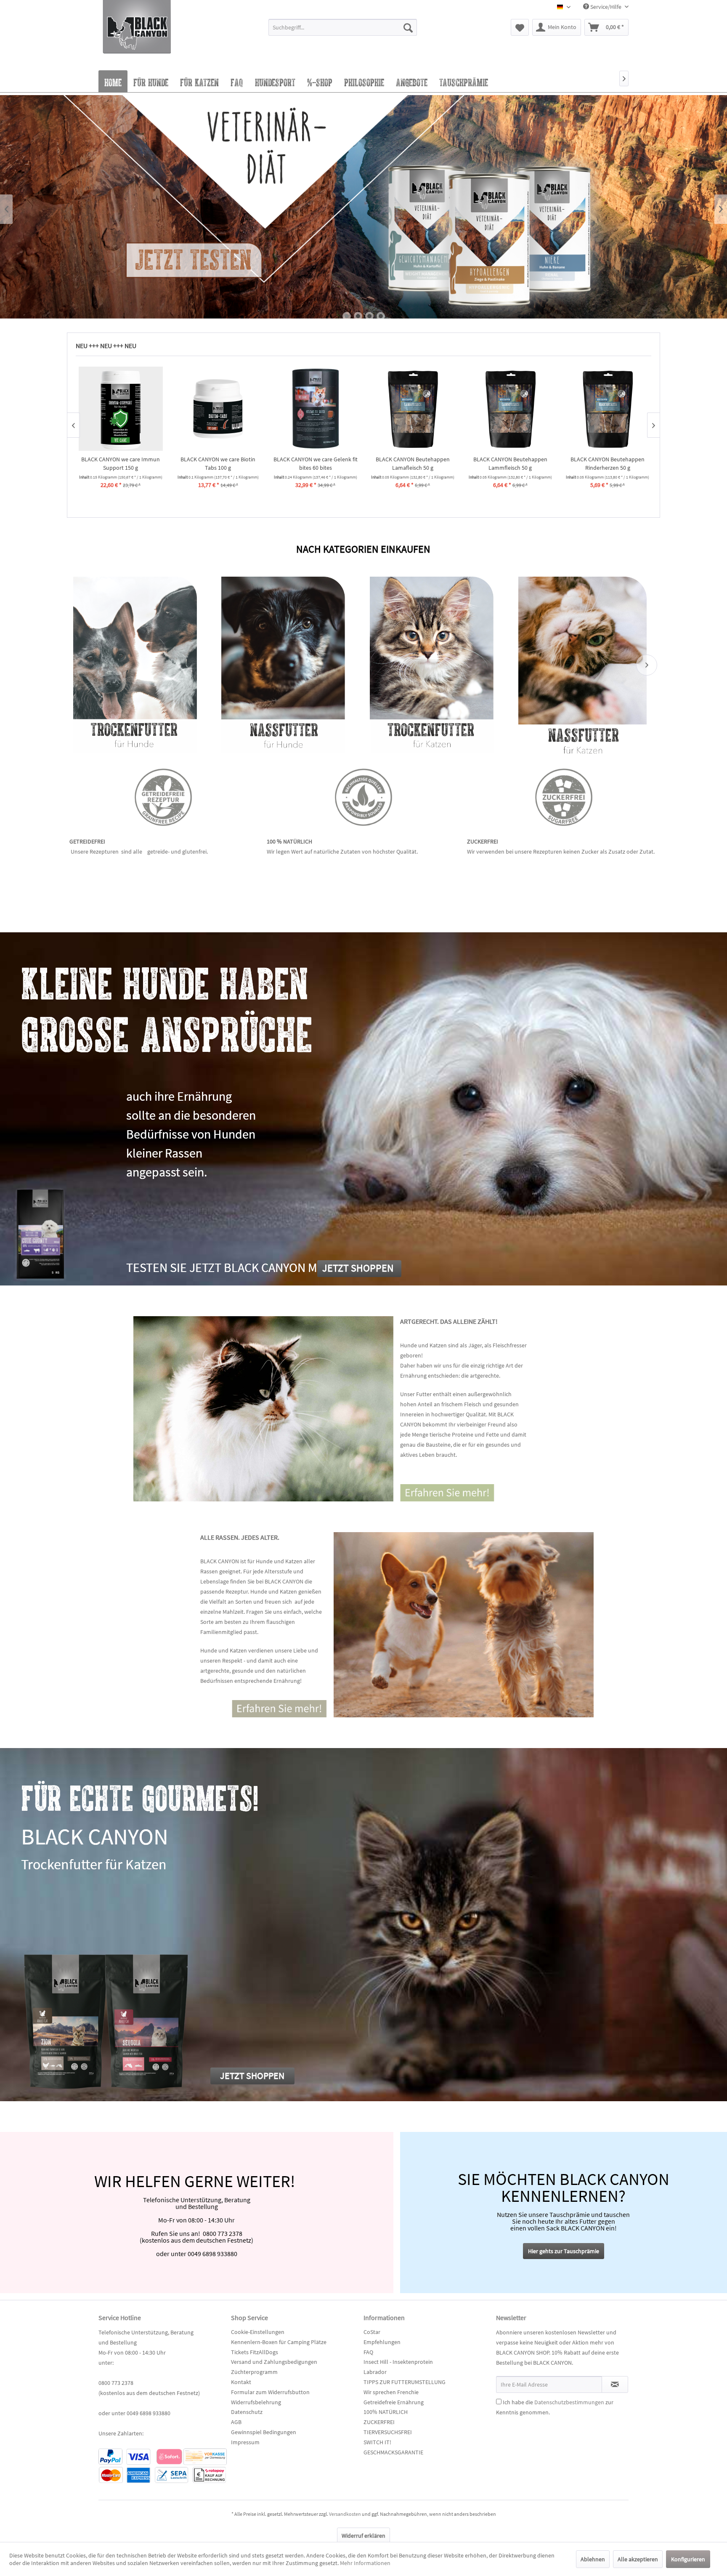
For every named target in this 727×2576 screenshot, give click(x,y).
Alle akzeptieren (638, 2559)
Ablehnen (593, 2559)
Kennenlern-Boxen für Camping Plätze (279, 2342)
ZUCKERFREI (379, 2422)
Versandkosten (345, 2514)
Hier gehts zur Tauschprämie (564, 2251)
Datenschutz (247, 2412)
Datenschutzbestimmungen (569, 2402)
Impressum (245, 2442)
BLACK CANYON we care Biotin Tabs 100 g (119, 463)
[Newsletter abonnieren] (615, 2384)
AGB (236, 2422)
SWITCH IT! (377, 2442)
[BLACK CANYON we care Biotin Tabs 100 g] (119, 409)
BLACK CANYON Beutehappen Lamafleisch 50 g (314, 463)
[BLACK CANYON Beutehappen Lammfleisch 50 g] (411, 409)
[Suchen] (408, 27)
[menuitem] (343, 31)
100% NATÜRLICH (386, 2412)
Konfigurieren (688, 2559)
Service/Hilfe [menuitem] (606, 7)
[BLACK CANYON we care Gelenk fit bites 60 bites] (216, 409)
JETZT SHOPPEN (358, 1268)
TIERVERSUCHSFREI (388, 2432)
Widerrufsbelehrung (256, 2402)
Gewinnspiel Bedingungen (264, 2432)
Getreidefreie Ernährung (394, 2402)
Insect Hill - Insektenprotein (398, 2362)
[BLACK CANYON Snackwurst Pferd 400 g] (606, 409)
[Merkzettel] (520, 27)
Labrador (375, 2372)
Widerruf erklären (363, 2536)
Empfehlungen (382, 2342)
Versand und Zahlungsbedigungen (274, 2362)
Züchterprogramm (254, 2372)
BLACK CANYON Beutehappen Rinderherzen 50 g (509, 463)
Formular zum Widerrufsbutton (270, 2392)
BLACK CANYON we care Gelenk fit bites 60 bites (217, 463)
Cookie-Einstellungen (258, 2332)
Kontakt (241, 2382)
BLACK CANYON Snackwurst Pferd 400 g (606, 463)
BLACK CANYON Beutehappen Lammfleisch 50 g (411, 463)
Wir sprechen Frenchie (391, 2392)
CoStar (372, 2332)
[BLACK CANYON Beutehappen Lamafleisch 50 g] (314, 409)
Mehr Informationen (365, 2563)
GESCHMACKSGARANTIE (393, 2452)
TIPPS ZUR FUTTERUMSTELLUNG (405, 2382)
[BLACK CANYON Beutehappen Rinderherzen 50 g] (508, 409)
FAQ (368, 2352)
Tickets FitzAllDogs (255, 2352)
